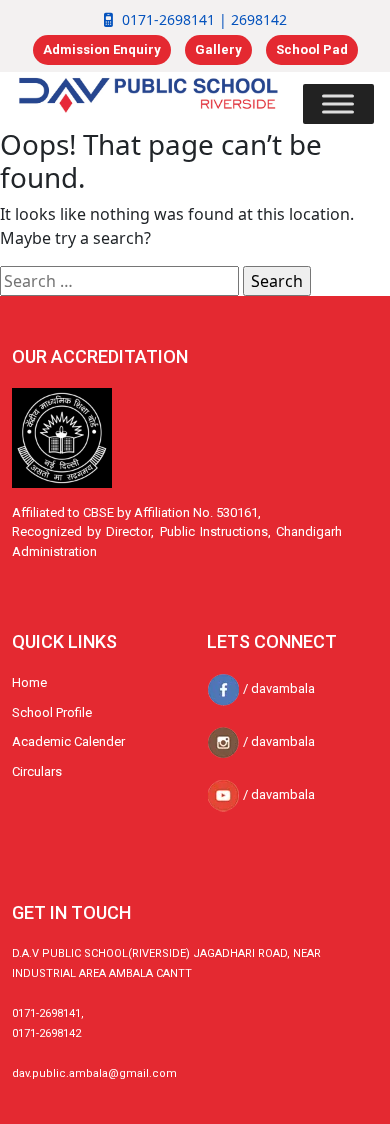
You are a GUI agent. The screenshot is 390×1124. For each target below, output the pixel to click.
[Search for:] (119, 281)
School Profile (52, 712)
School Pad (312, 49)
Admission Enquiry (102, 49)
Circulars (37, 771)
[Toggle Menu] (338, 103)
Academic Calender (68, 741)
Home (29, 682)
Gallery (218, 49)
